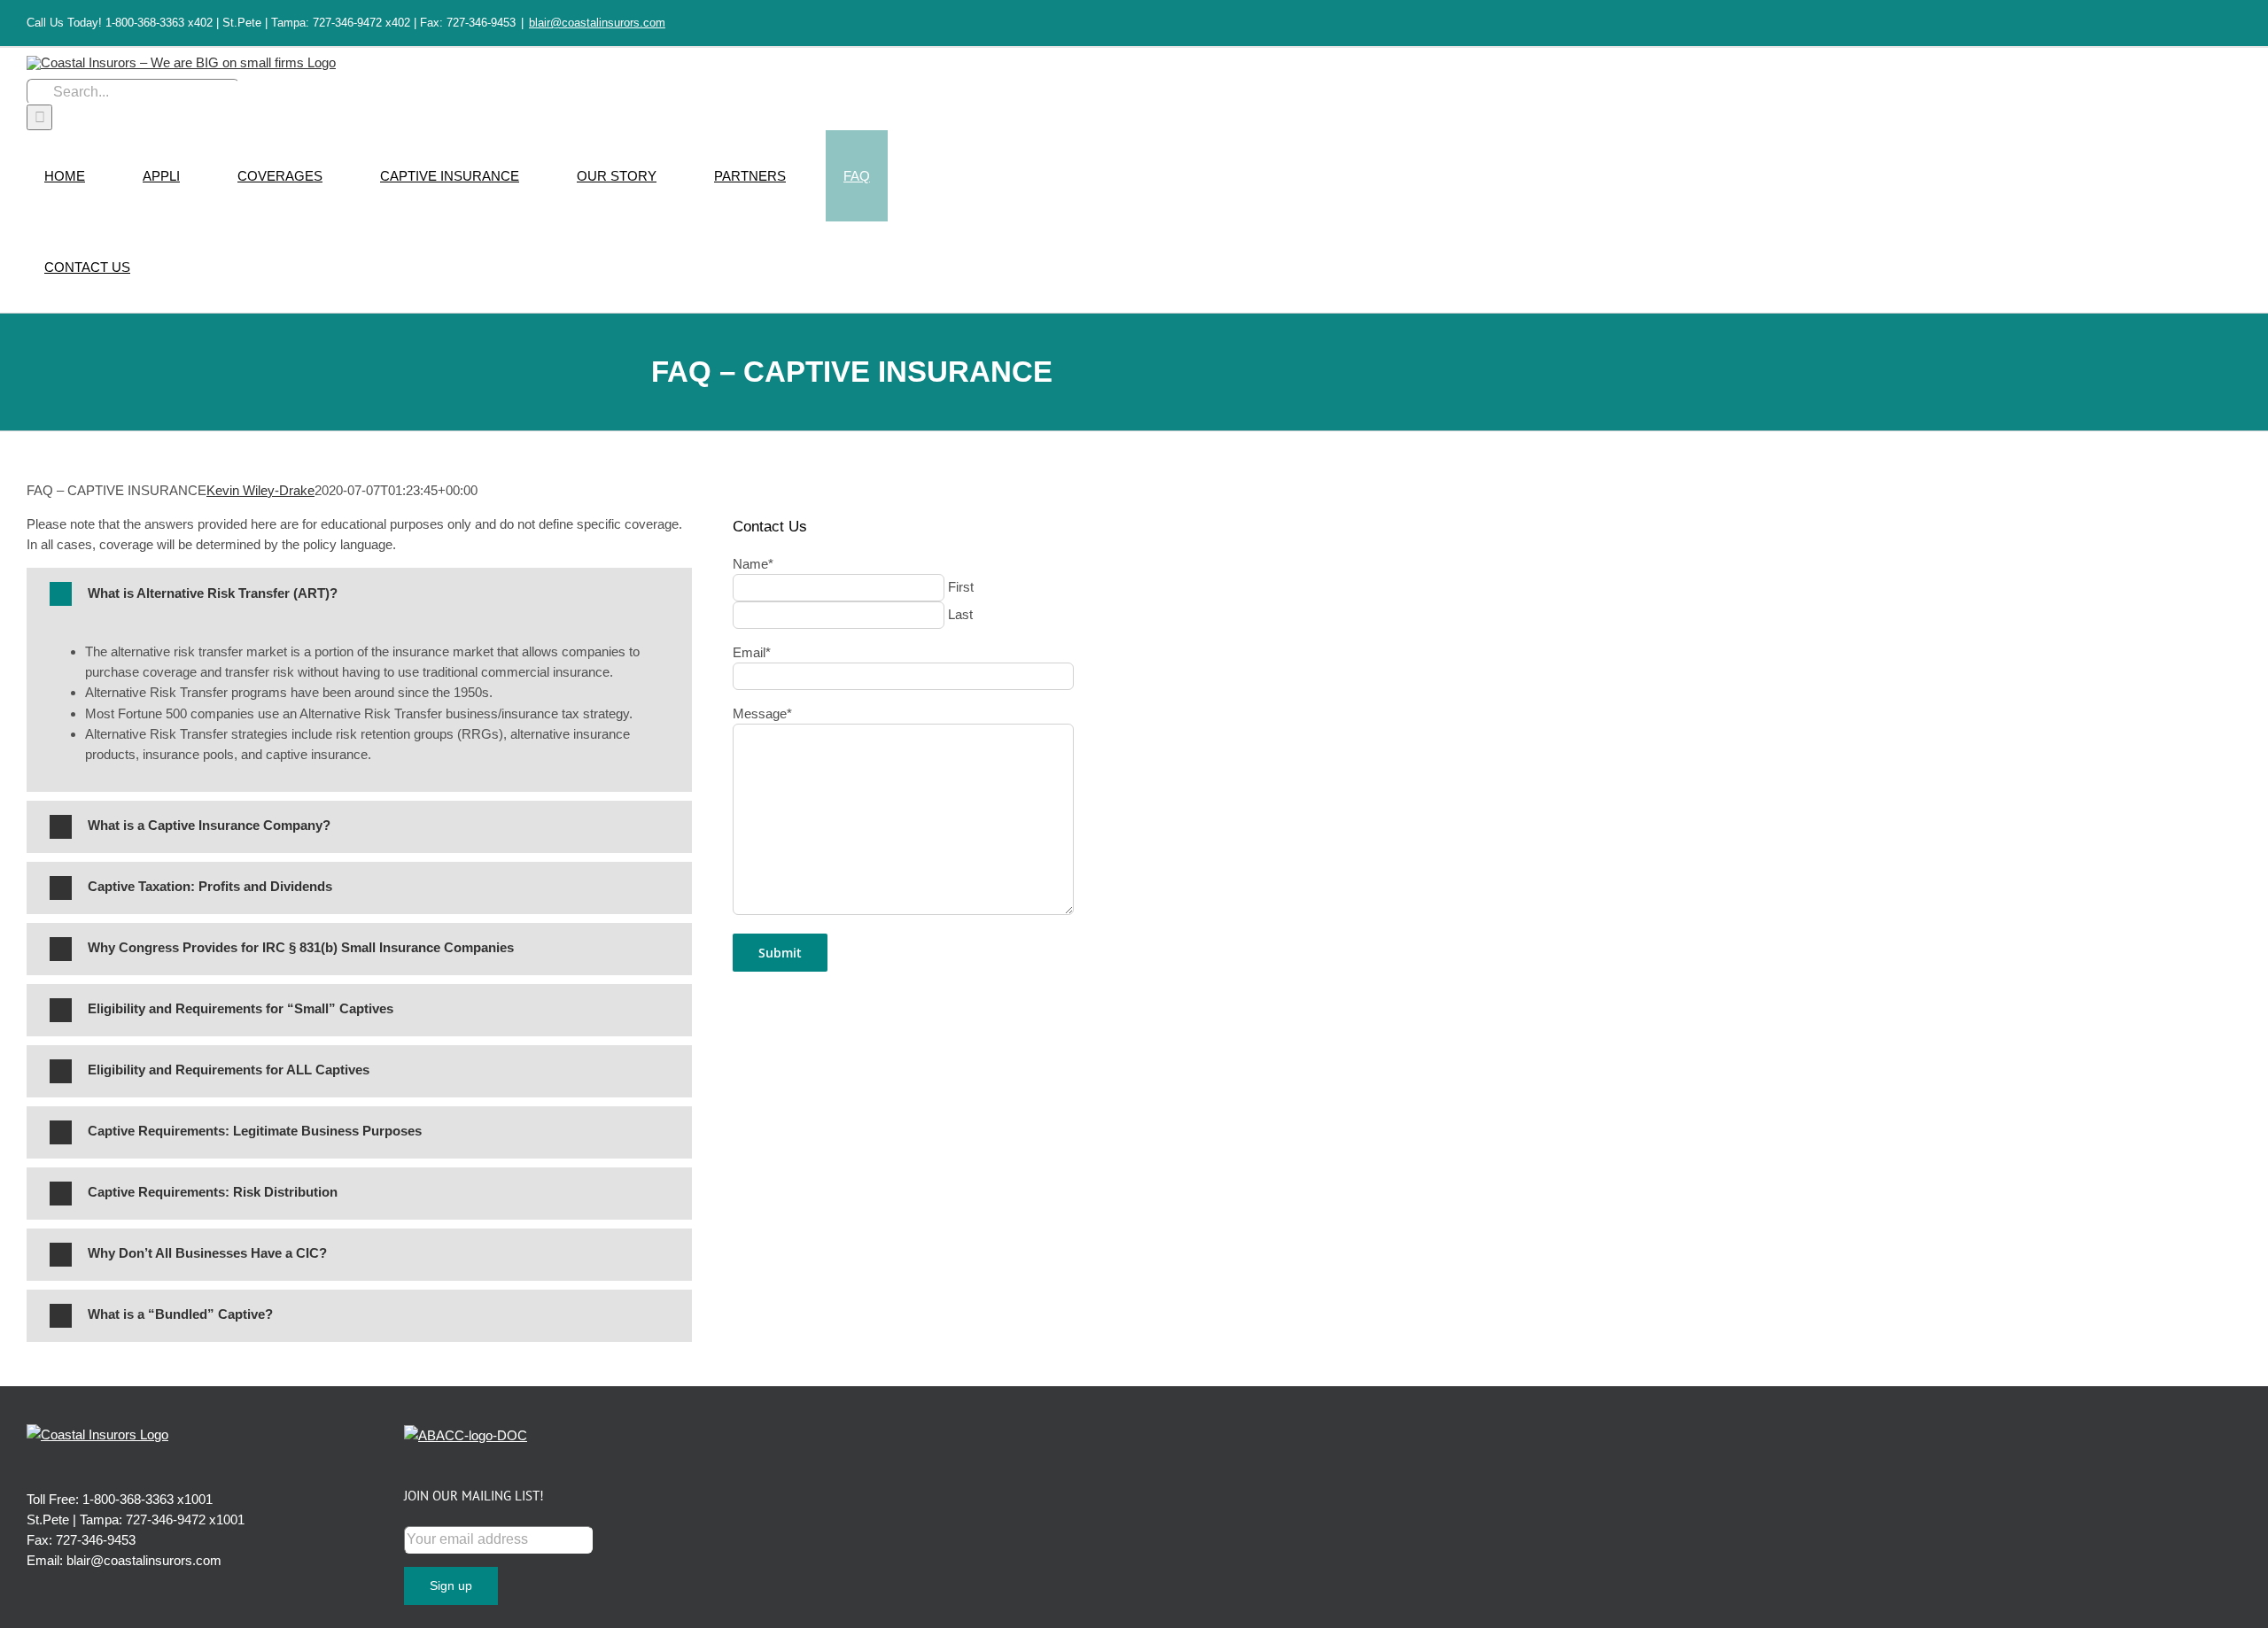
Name (753, 564)
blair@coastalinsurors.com (597, 23)
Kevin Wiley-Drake (260, 490)
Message (762, 713)
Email (752, 652)
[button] (359, 594)
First (961, 587)
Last (960, 614)
